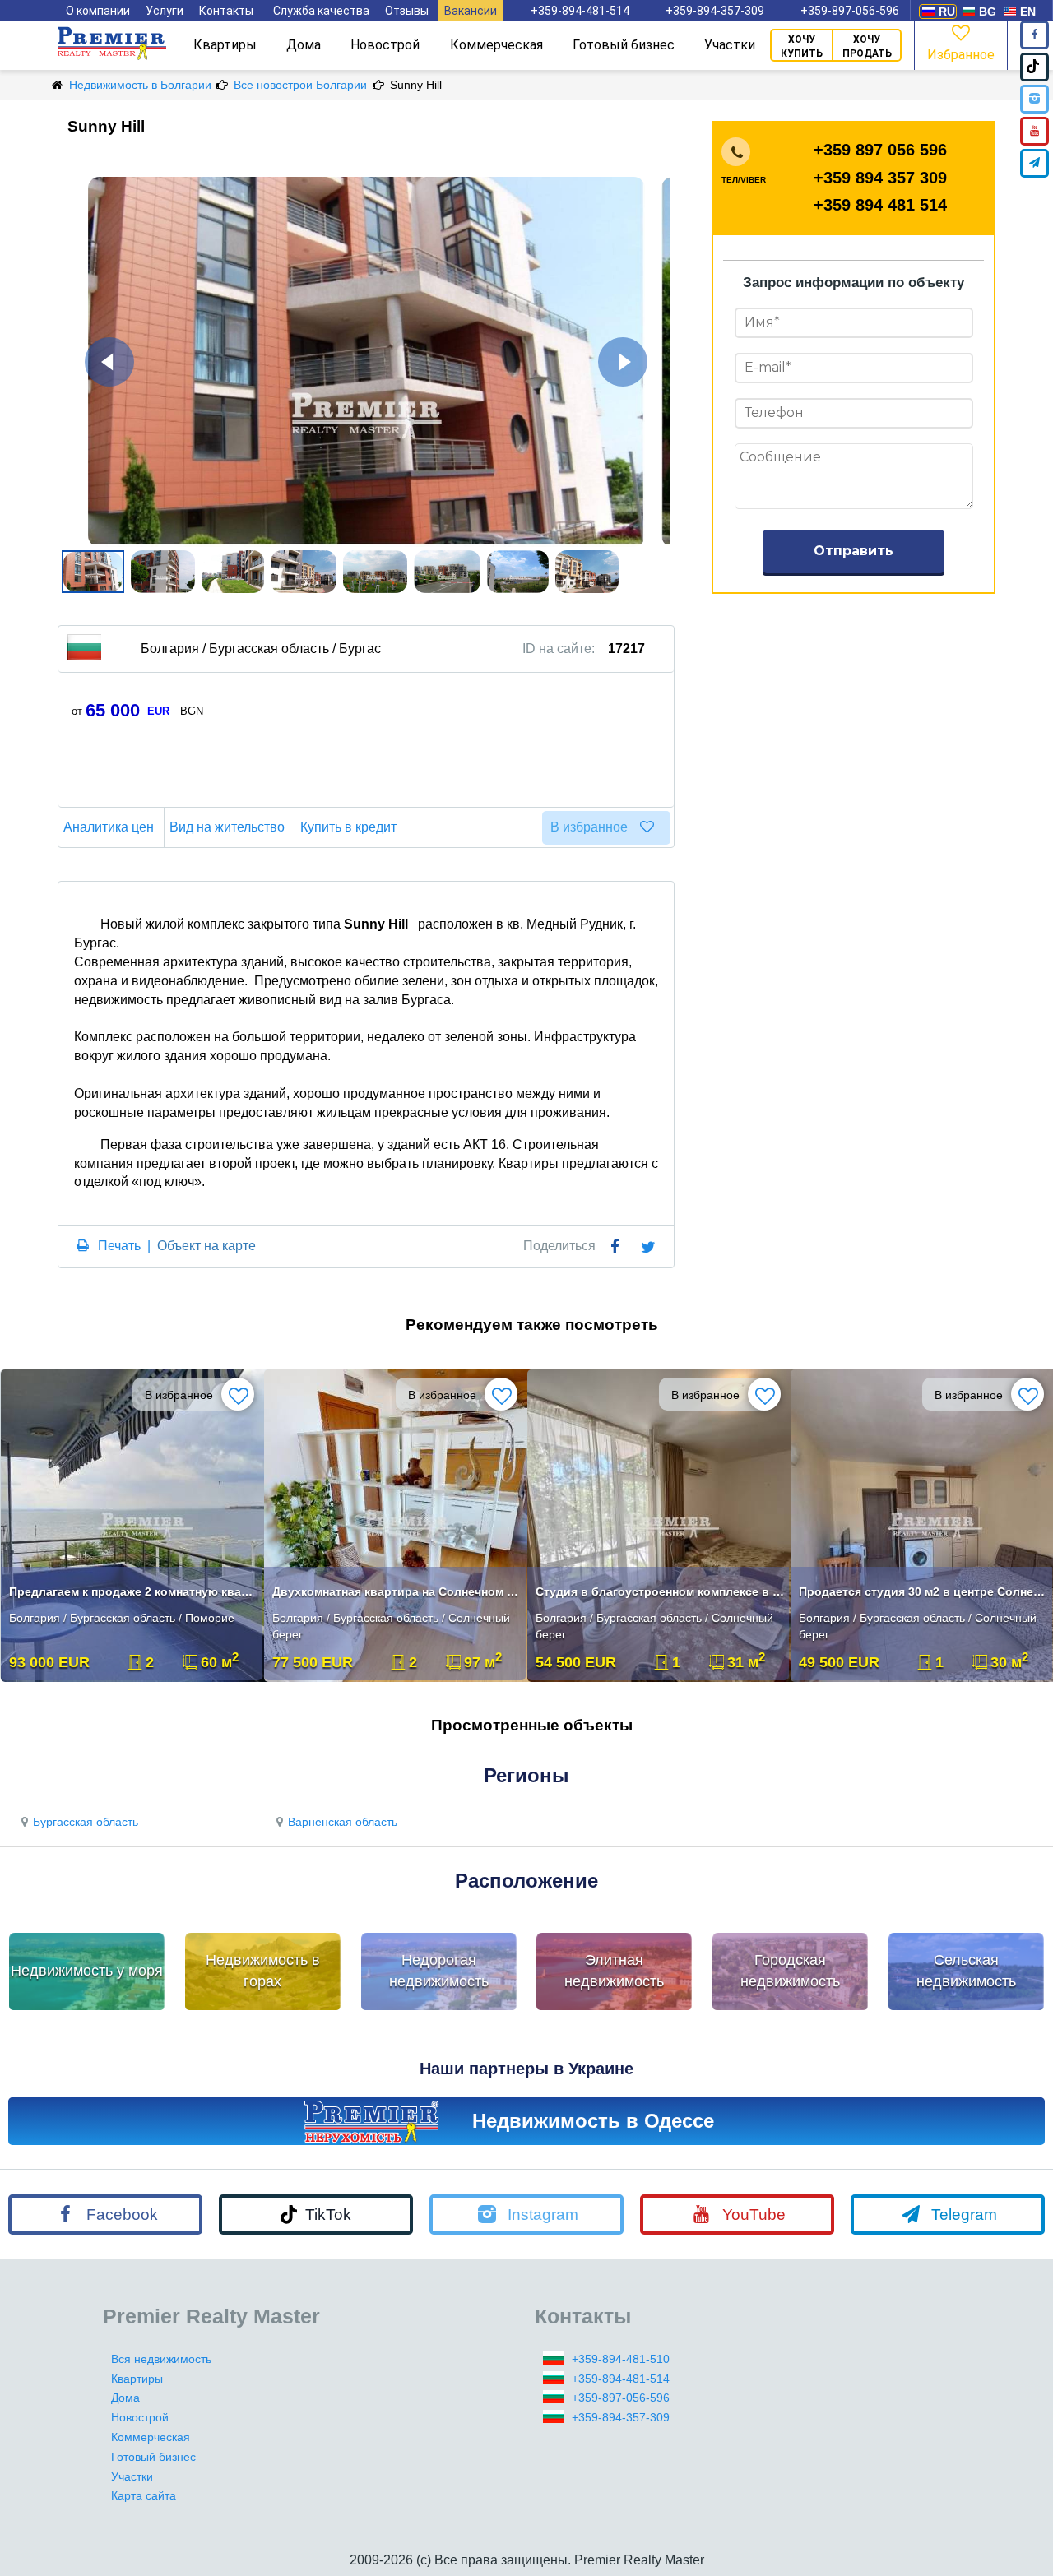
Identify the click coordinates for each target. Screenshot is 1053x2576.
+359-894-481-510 (621, 2359)
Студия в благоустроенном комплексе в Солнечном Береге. (660, 1591)
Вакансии (471, 11)
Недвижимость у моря (87, 1971)
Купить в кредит (348, 827)
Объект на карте (206, 1246)
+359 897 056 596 (880, 150)
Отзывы (407, 11)
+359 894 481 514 (880, 205)
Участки (730, 45)
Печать (119, 1246)
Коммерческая (496, 45)
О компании (98, 11)
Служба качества (321, 11)
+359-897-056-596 (850, 11)
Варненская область (343, 1822)
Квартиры (225, 45)
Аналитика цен (109, 827)
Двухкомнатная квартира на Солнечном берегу (397, 1591)
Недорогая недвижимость (439, 1971)
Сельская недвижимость (966, 1971)
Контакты (226, 11)
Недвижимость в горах (263, 1971)
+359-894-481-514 (580, 11)
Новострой (385, 45)
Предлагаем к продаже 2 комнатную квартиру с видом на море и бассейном (134, 1591)
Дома (304, 45)
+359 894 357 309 (880, 178)
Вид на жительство (227, 827)
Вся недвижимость (161, 2359)
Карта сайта (144, 2495)
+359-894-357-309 (715, 11)
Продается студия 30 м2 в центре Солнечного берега (923, 1591)
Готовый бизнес (624, 45)
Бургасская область (86, 1822)
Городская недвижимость (790, 1971)
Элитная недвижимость (614, 1971)
